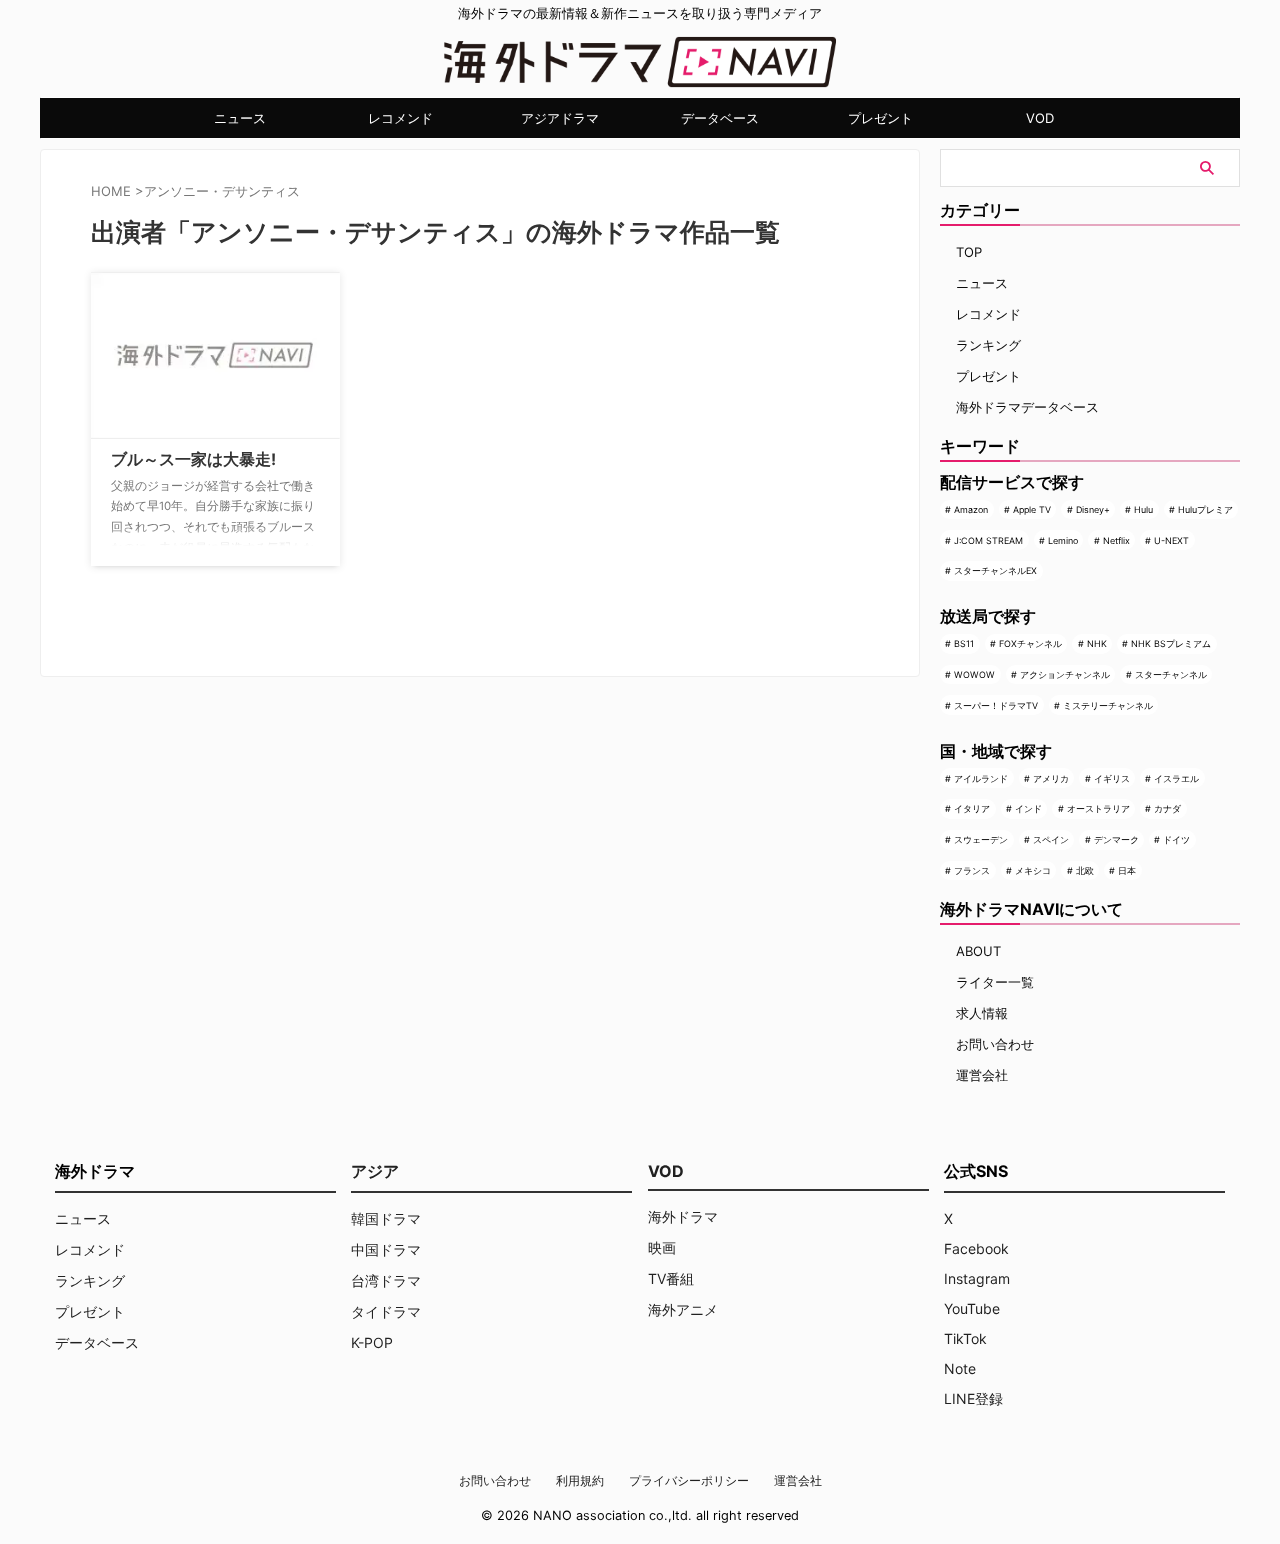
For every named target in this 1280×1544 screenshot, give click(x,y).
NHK (1097, 643)
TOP (969, 252)
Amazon (971, 509)
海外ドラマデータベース (1027, 407)
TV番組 (671, 1278)
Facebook (976, 1248)
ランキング (988, 345)
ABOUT (978, 951)
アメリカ (1051, 778)
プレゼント (880, 118)
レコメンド (400, 118)
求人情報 (982, 1013)
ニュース (240, 118)
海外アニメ (683, 1309)
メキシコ (1033, 870)
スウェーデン (981, 839)
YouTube (972, 1308)
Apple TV (1032, 509)
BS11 (964, 643)
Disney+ (1093, 509)
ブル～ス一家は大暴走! (193, 459)
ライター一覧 (995, 982)
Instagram (977, 1278)
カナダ (1167, 808)
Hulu (1143, 509)
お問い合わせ (995, 1044)
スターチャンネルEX (995, 570)
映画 (662, 1247)
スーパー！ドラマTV (996, 705)
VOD (1040, 118)
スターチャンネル (1171, 674)
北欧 (1085, 870)
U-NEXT (1171, 540)
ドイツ (1176, 839)
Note (960, 1368)
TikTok (965, 1338)
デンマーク (1116, 839)
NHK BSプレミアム (1171, 643)
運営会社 (982, 1075)
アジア (375, 1171)
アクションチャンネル (1065, 674)
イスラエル (1176, 778)
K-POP (372, 1342)
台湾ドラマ (386, 1280)
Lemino (1063, 540)
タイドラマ (386, 1311)
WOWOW (974, 674)
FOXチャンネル (1030, 643)
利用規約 (580, 1480)
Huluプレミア (1205, 509)
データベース (720, 118)
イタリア (972, 808)
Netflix (1116, 540)
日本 (1127, 870)
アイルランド (981, 778)
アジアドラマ (560, 118)
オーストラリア (1098, 808)
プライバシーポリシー (689, 1480)
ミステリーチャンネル (1108, 705)
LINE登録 (973, 1398)
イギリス (1112, 778)
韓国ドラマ (386, 1218)
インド (1028, 808)
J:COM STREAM (988, 540)
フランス (972, 870)
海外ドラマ (683, 1216)
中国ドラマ (386, 1249)
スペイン (1051, 839)
